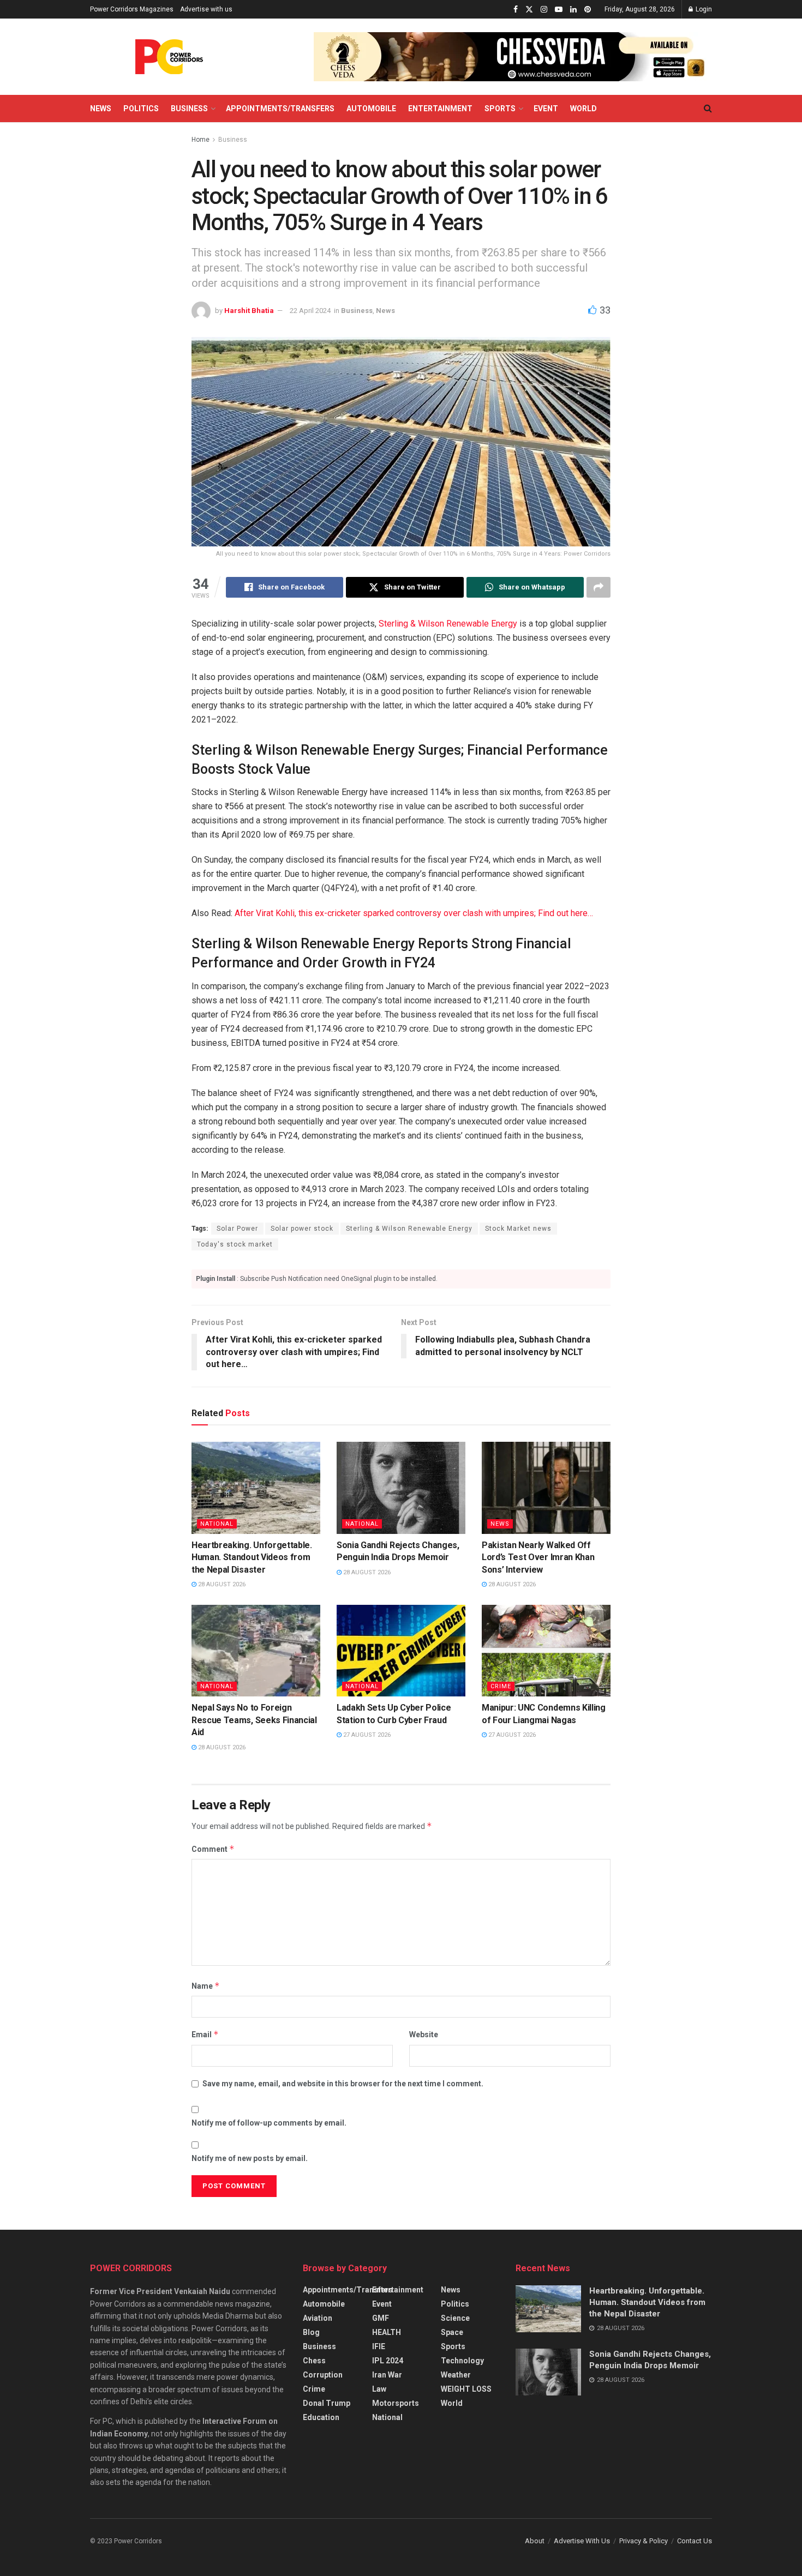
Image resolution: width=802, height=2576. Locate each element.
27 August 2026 (366, 1735)
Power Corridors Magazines (132, 9)
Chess (314, 2361)
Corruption (323, 2375)
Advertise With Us (582, 2541)
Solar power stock (302, 1229)
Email (205, 2034)
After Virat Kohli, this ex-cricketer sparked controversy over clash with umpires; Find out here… (414, 913)
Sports (500, 109)
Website (424, 2035)
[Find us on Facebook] (516, 10)
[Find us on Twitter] (529, 10)
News (101, 109)
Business (189, 109)
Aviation (318, 2318)
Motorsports (396, 2403)
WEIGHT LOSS (466, 2389)
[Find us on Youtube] (559, 10)
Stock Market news (518, 1229)
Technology (462, 2361)
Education (321, 2417)
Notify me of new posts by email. (250, 2158)
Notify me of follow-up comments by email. (269, 2123)
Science (455, 2318)
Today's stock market (235, 1244)
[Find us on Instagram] (544, 10)
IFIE (379, 2346)
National (217, 1524)
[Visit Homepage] (169, 57)
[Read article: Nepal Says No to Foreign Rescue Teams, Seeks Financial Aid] (256, 1651)
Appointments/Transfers (280, 109)
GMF (381, 2318)
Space (452, 2332)
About (535, 2541)
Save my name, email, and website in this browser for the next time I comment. (343, 2084)
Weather (456, 2375)
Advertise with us (206, 9)
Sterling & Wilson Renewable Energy (448, 624)
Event (546, 109)
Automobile (371, 109)
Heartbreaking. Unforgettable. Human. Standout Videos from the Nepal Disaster (252, 1557)
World (583, 109)
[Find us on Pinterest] (588, 10)
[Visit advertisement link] (513, 57)
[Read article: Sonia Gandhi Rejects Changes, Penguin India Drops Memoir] (401, 1488)
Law (379, 2389)
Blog (311, 2332)
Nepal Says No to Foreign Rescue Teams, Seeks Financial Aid (254, 1720)
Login (703, 9)
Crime (501, 1686)
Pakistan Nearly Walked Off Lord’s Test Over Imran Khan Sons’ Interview (538, 1557)
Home (200, 140)
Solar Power (237, 1229)
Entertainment (440, 109)
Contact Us (695, 2541)
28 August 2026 (221, 1584)
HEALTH (387, 2332)
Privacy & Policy (644, 2541)
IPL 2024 (388, 2361)
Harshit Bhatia (249, 311)
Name (206, 1986)
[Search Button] (708, 109)
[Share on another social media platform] (598, 587)
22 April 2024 (310, 311)
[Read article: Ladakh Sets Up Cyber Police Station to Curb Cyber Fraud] (401, 1651)
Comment (213, 1849)
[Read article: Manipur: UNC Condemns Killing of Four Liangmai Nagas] (546, 1651)
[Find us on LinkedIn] (573, 10)
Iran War (387, 2375)
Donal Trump (327, 2403)
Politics (141, 109)
